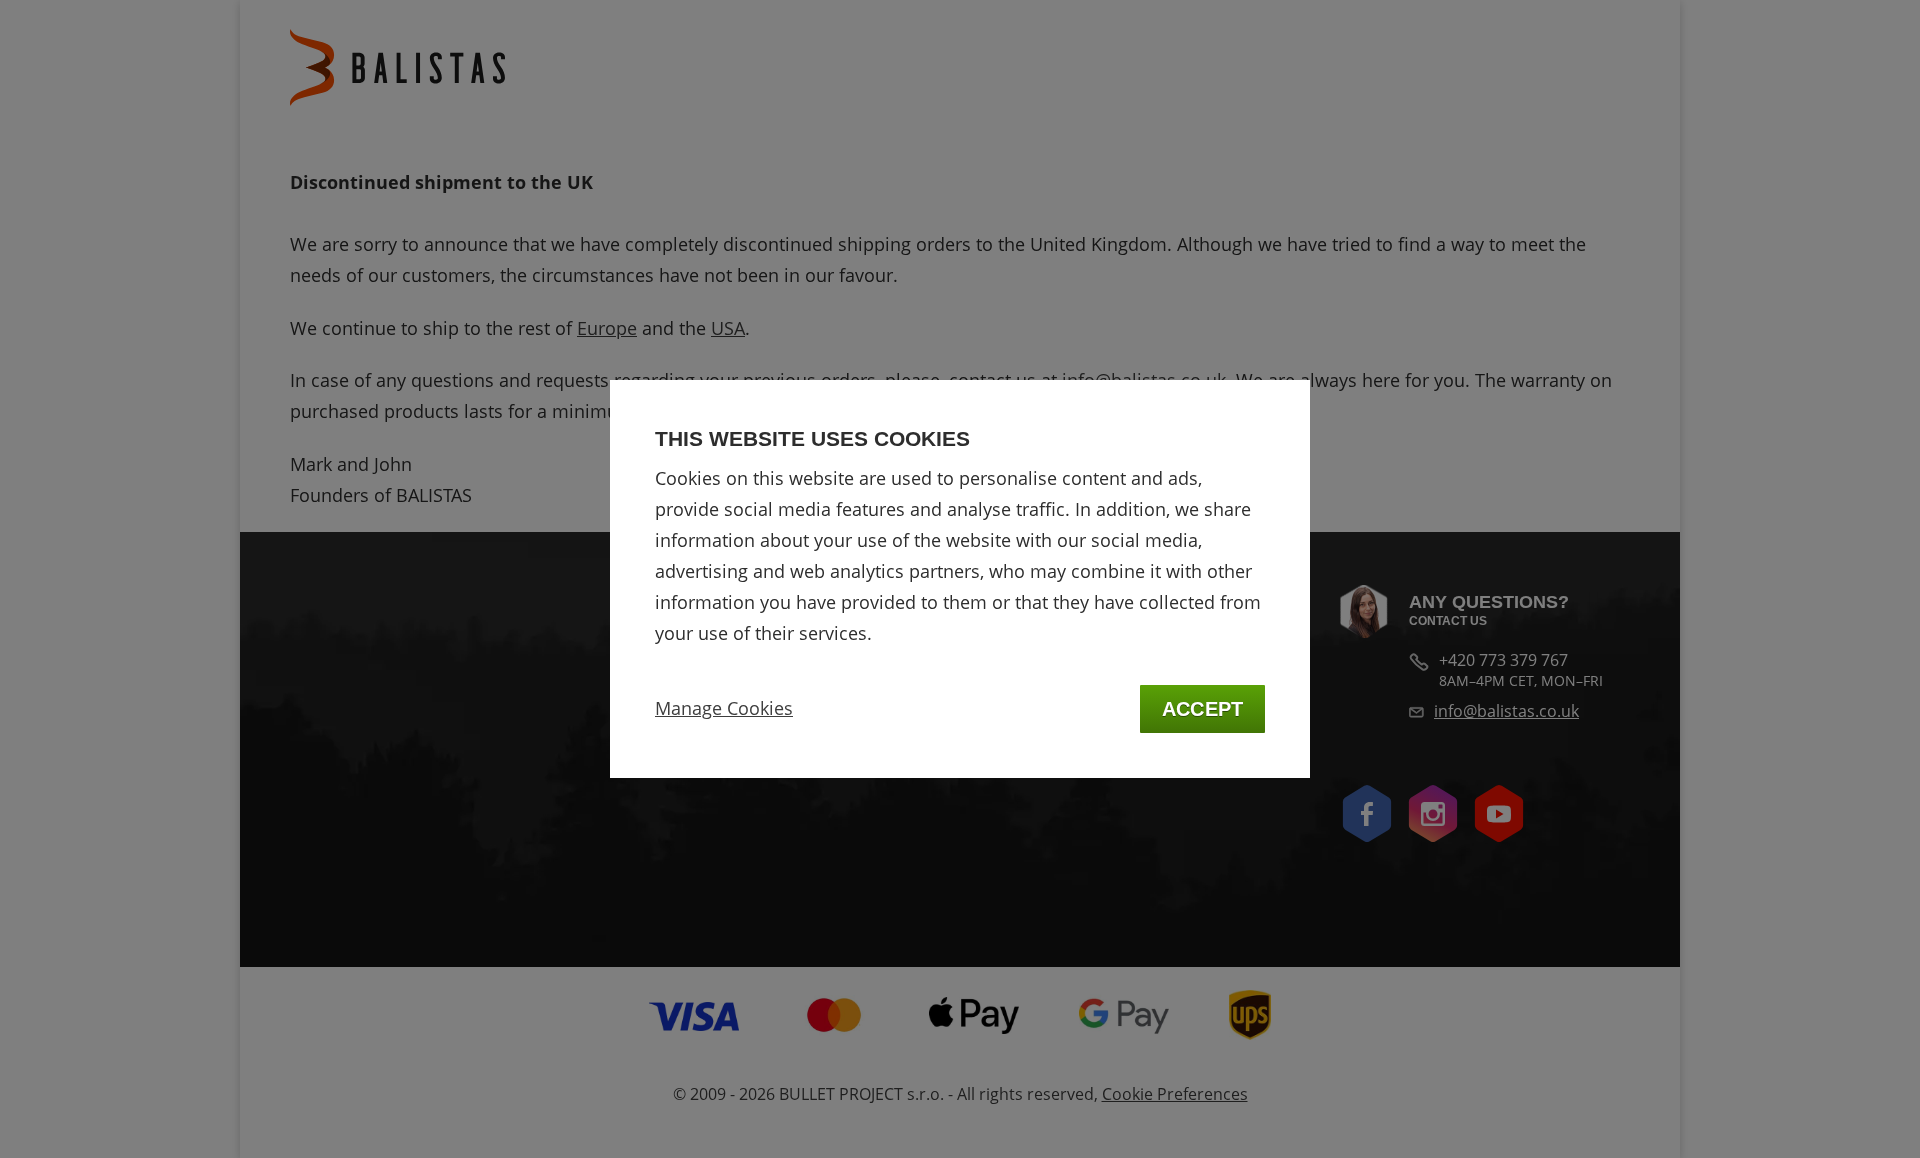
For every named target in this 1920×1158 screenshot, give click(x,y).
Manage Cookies (724, 708)
